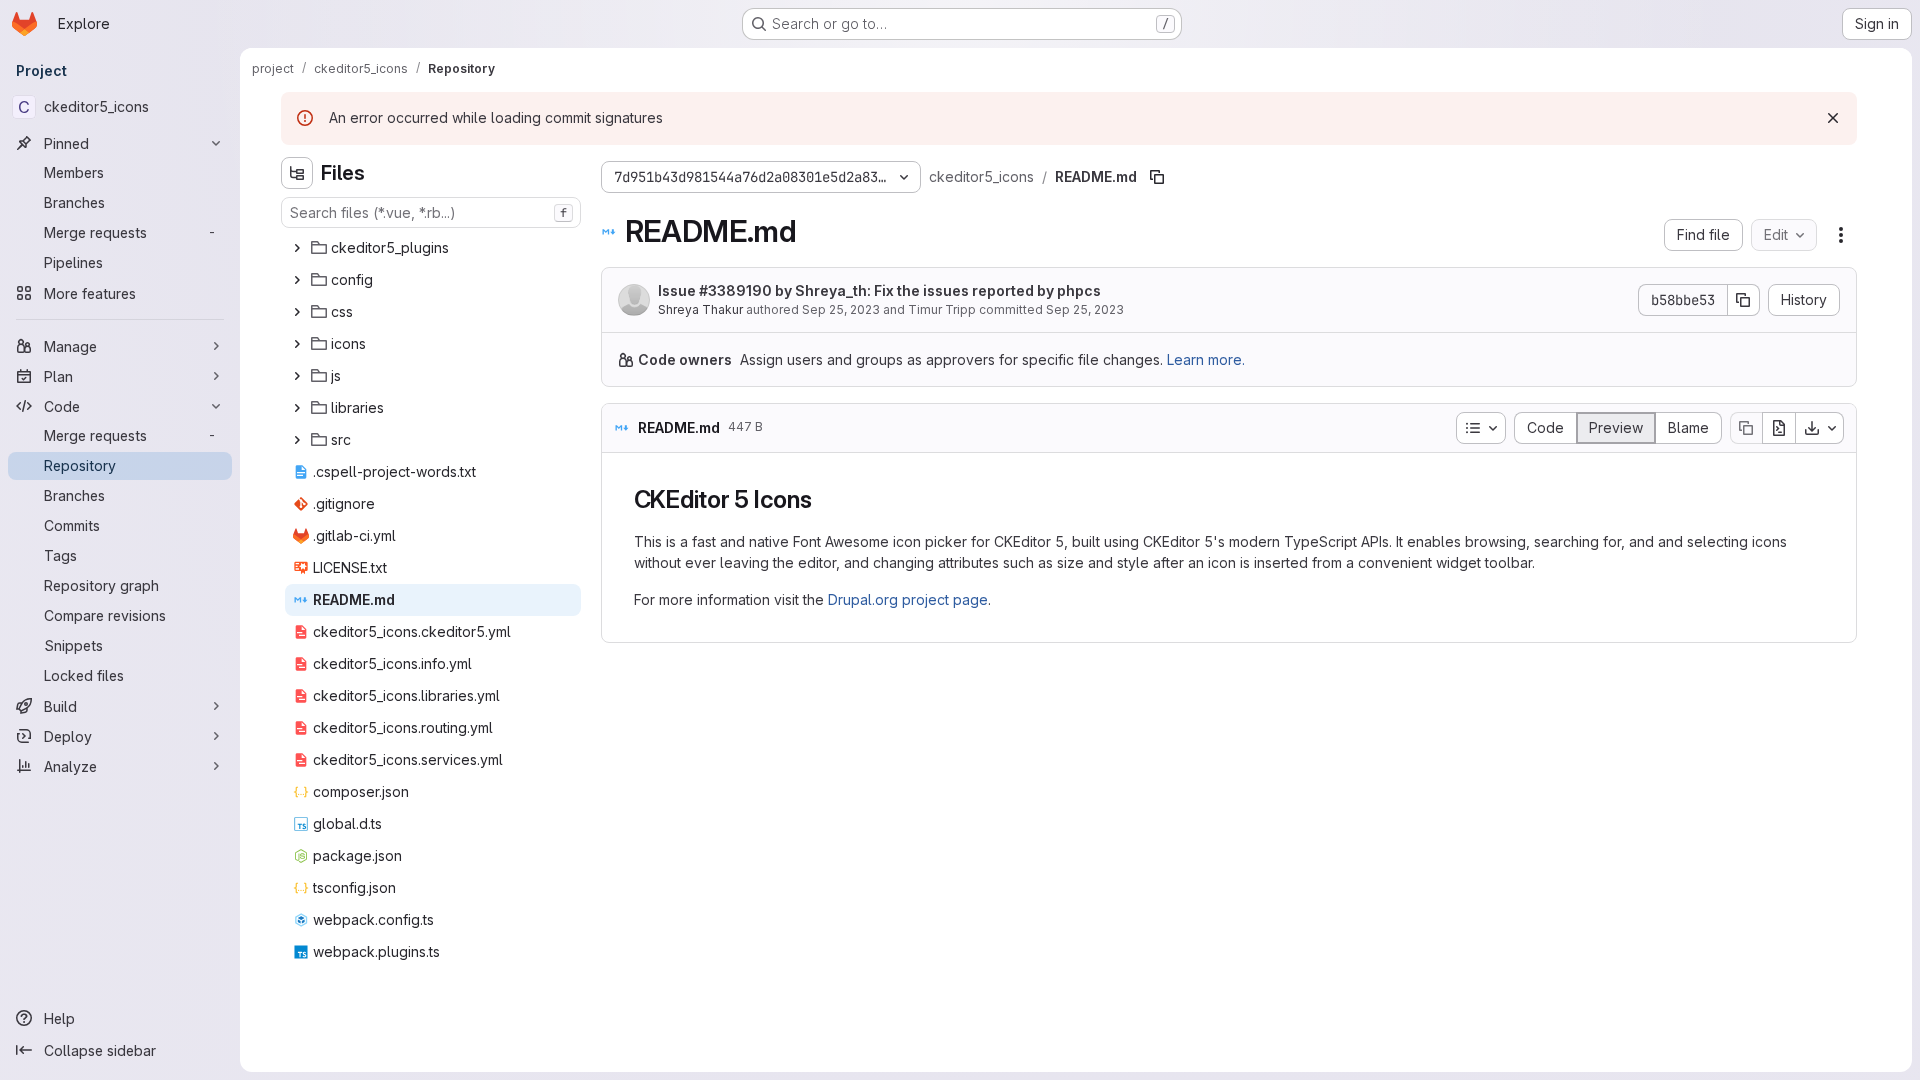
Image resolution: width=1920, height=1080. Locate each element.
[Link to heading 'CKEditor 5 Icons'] (825, 499)
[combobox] (431, 212)
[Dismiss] (1833, 118)
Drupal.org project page (908, 599)
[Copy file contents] (1746, 428)
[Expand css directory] (297, 312)
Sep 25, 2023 (841, 309)
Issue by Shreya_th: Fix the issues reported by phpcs (879, 290)
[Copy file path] (1157, 177)
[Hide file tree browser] (297, 173)
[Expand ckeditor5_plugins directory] (297, 248)
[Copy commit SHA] (1744, 300)
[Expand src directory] (297, 440)
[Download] (1820, 428)
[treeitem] (433, 248)
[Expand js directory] (297, 376)
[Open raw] (1779, 428)
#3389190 (735, 290)
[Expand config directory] (297, 280)
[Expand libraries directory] (297, 408)
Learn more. (1206, 359)
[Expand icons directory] (297, 344)
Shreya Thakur (700, 309)
